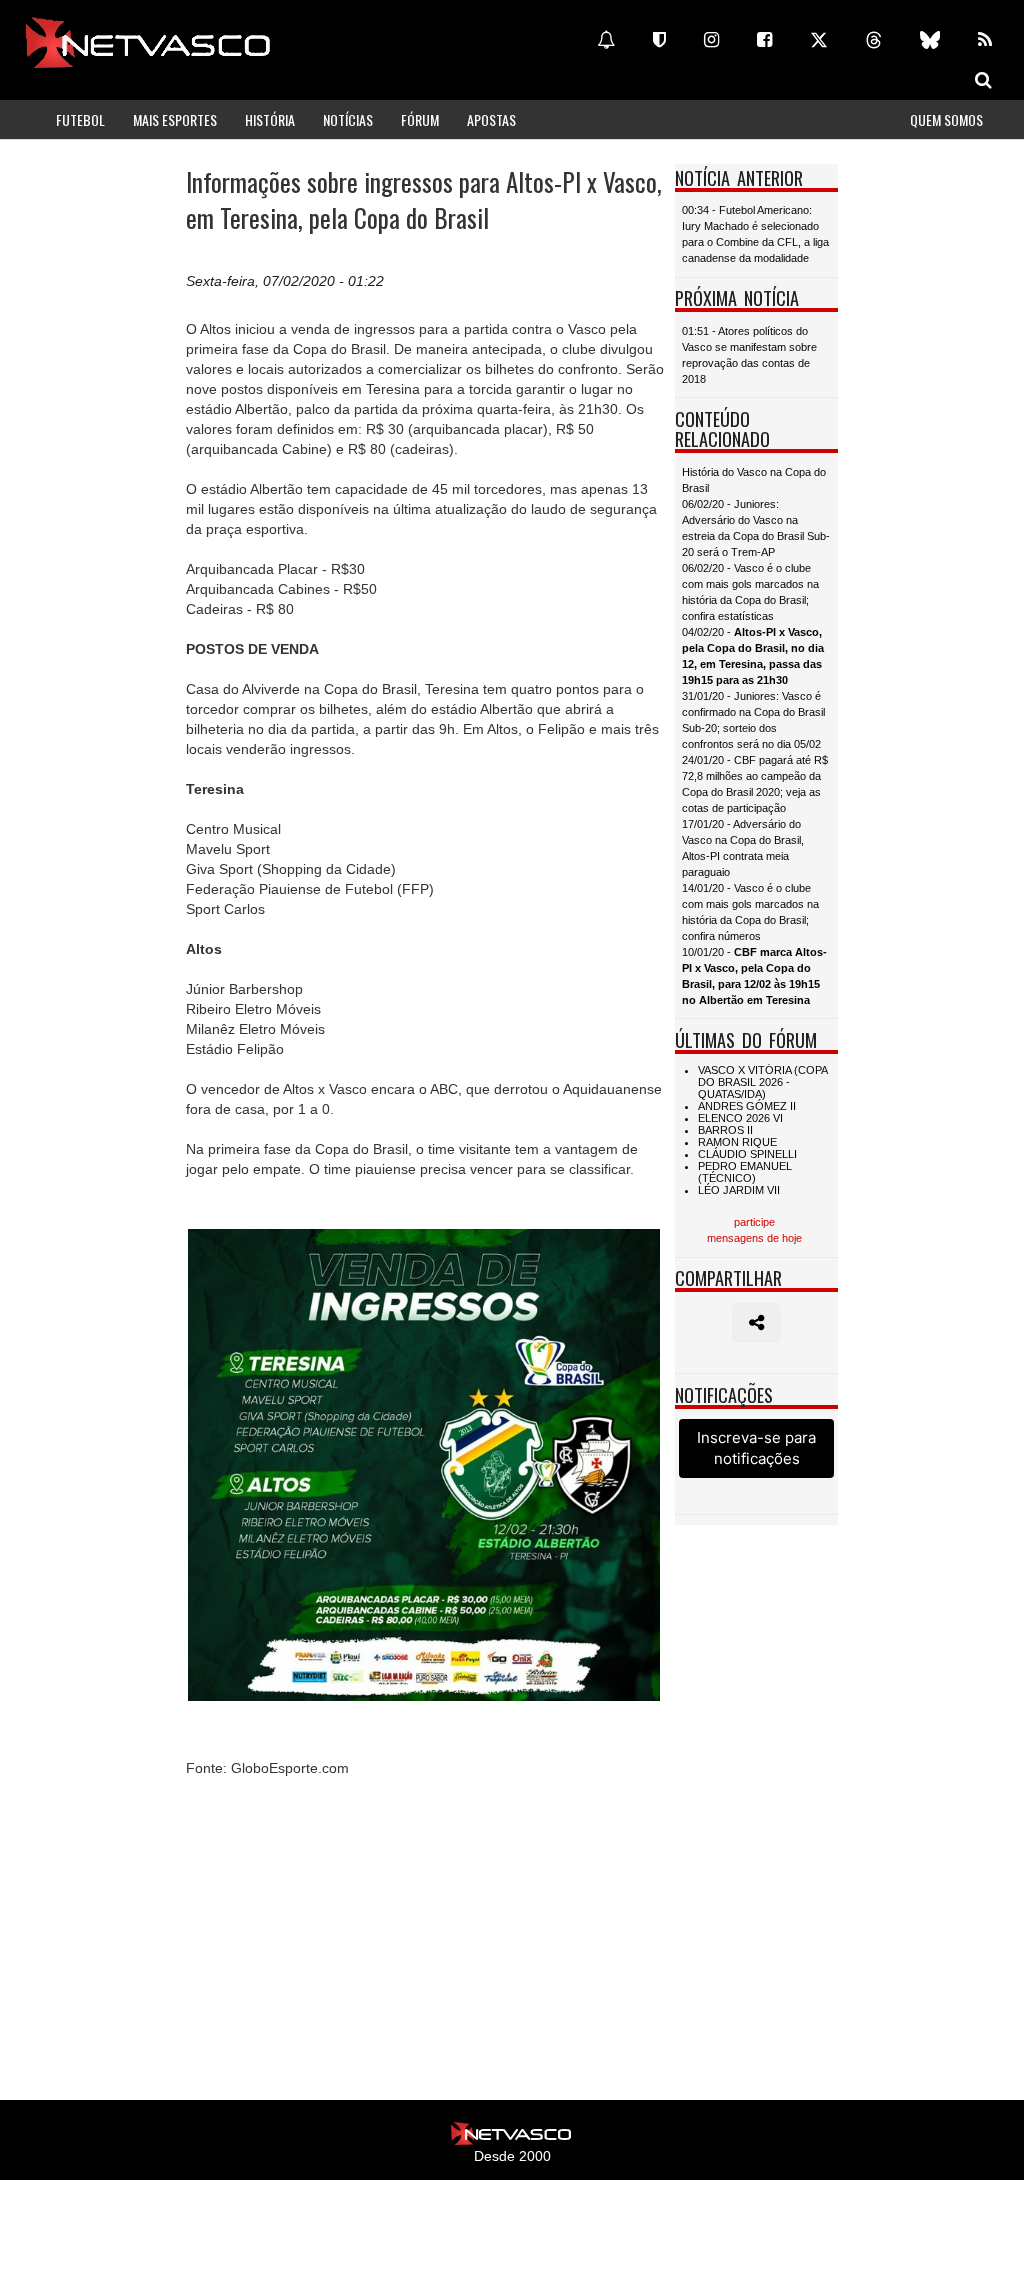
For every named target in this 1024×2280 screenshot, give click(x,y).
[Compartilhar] (756, 1323)
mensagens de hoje (754, 1238)
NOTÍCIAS (348, 119)
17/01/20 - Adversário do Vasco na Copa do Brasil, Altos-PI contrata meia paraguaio (743, 848)
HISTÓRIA (270, 119)
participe (754, 1222)
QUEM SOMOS (946, 119)
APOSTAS (491, 119)
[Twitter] (819, 40)
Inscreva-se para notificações (756, 1448)
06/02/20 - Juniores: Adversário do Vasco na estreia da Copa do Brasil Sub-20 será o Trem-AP (756, 528)
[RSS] (985, 40)
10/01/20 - (754, 976)
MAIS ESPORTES (175, 119)
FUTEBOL (80, 119)
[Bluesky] (930, 40)
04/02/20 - (753, 656)
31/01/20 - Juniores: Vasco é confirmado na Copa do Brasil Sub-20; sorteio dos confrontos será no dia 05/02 (753, 720)
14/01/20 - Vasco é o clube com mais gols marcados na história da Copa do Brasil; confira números (750, 912)
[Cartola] (659, 40)
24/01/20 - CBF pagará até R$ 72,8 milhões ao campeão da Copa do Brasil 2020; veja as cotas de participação (755, 784)
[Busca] (983, 80)
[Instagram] (711, 40)
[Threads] (874, 40)
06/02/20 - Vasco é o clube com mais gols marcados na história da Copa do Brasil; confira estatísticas (750, 592)
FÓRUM (420, 119)
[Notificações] (606, 40)
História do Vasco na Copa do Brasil (754, 480)
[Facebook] (764, 40)
